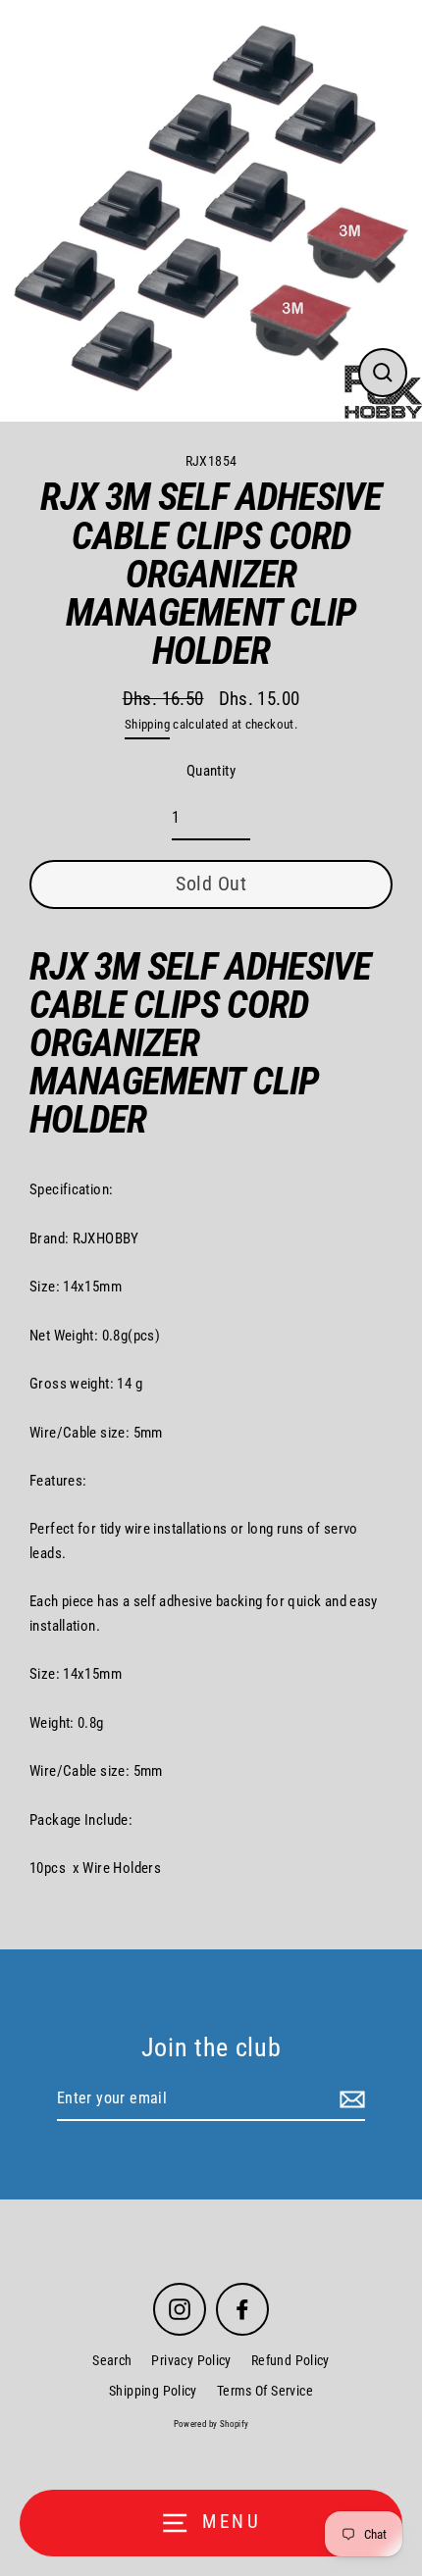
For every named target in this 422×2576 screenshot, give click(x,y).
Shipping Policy (153, 2391)
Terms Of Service (265, 2391)
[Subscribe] (349, 2099)
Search (112, 2360)
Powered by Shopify (211, 2424)
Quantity (211, 771)
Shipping (147, 724)
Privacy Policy (191, 2360)
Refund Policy (290, 2360)
